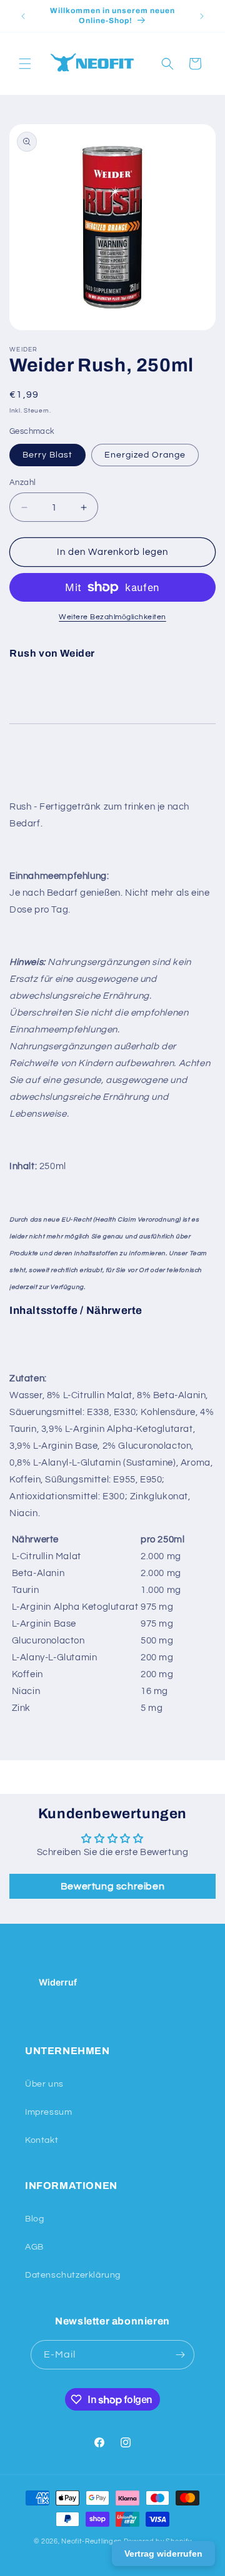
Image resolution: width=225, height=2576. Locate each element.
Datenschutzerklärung (73, 2275)
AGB (34, 2247)
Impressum (48, 2112)
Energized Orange (145, 455)
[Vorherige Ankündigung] (23, 16)
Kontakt (42, 2140)
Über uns (44, 2084)
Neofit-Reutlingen (92, 2541)
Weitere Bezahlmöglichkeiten (112, 617)
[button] (25, 64)
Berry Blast (47, 455)
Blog (34, 2219)
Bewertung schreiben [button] (112, 1886)
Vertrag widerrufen (163, 2554)
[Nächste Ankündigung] (202, 16)
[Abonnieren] (180, 2355)
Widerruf (58, 1982)
